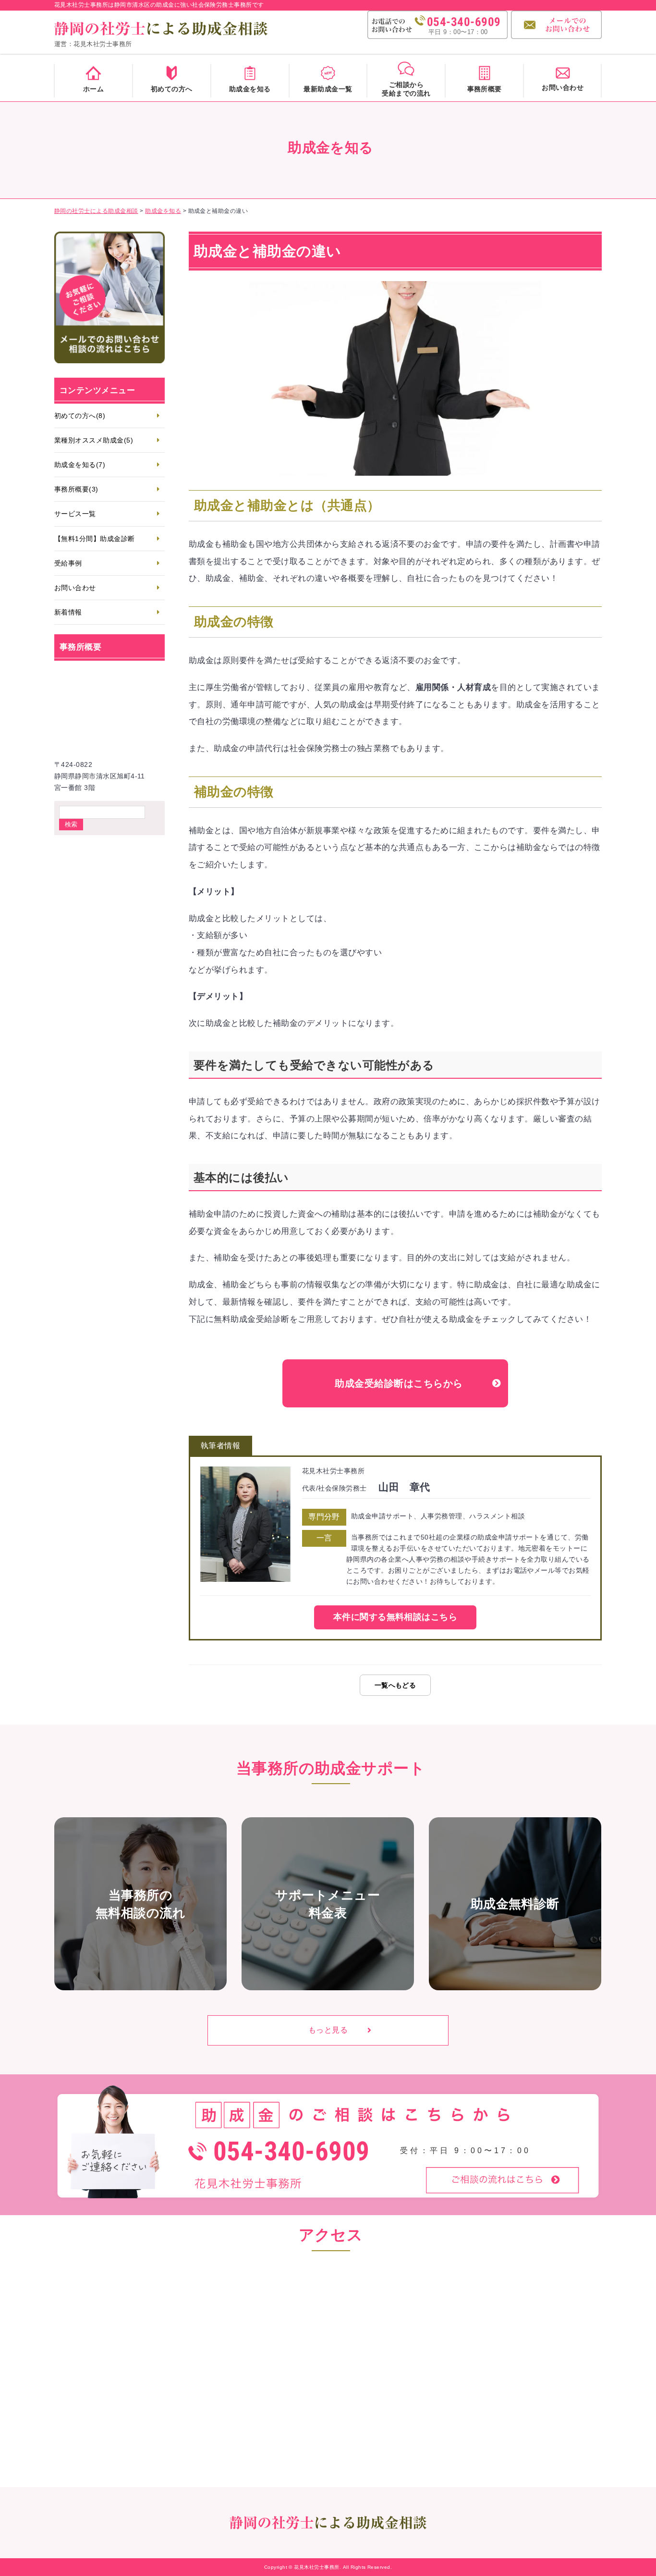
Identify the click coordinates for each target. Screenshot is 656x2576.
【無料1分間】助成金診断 (95, 539)
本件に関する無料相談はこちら (395, 1617)
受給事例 (68, 563)
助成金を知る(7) (80, 465)
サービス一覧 (75, 514)
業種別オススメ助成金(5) (94, 440)
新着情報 (68, 612)
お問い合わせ (75, 588)
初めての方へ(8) (80, 416)
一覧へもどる (395, 1685)
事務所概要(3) (76, 489)
